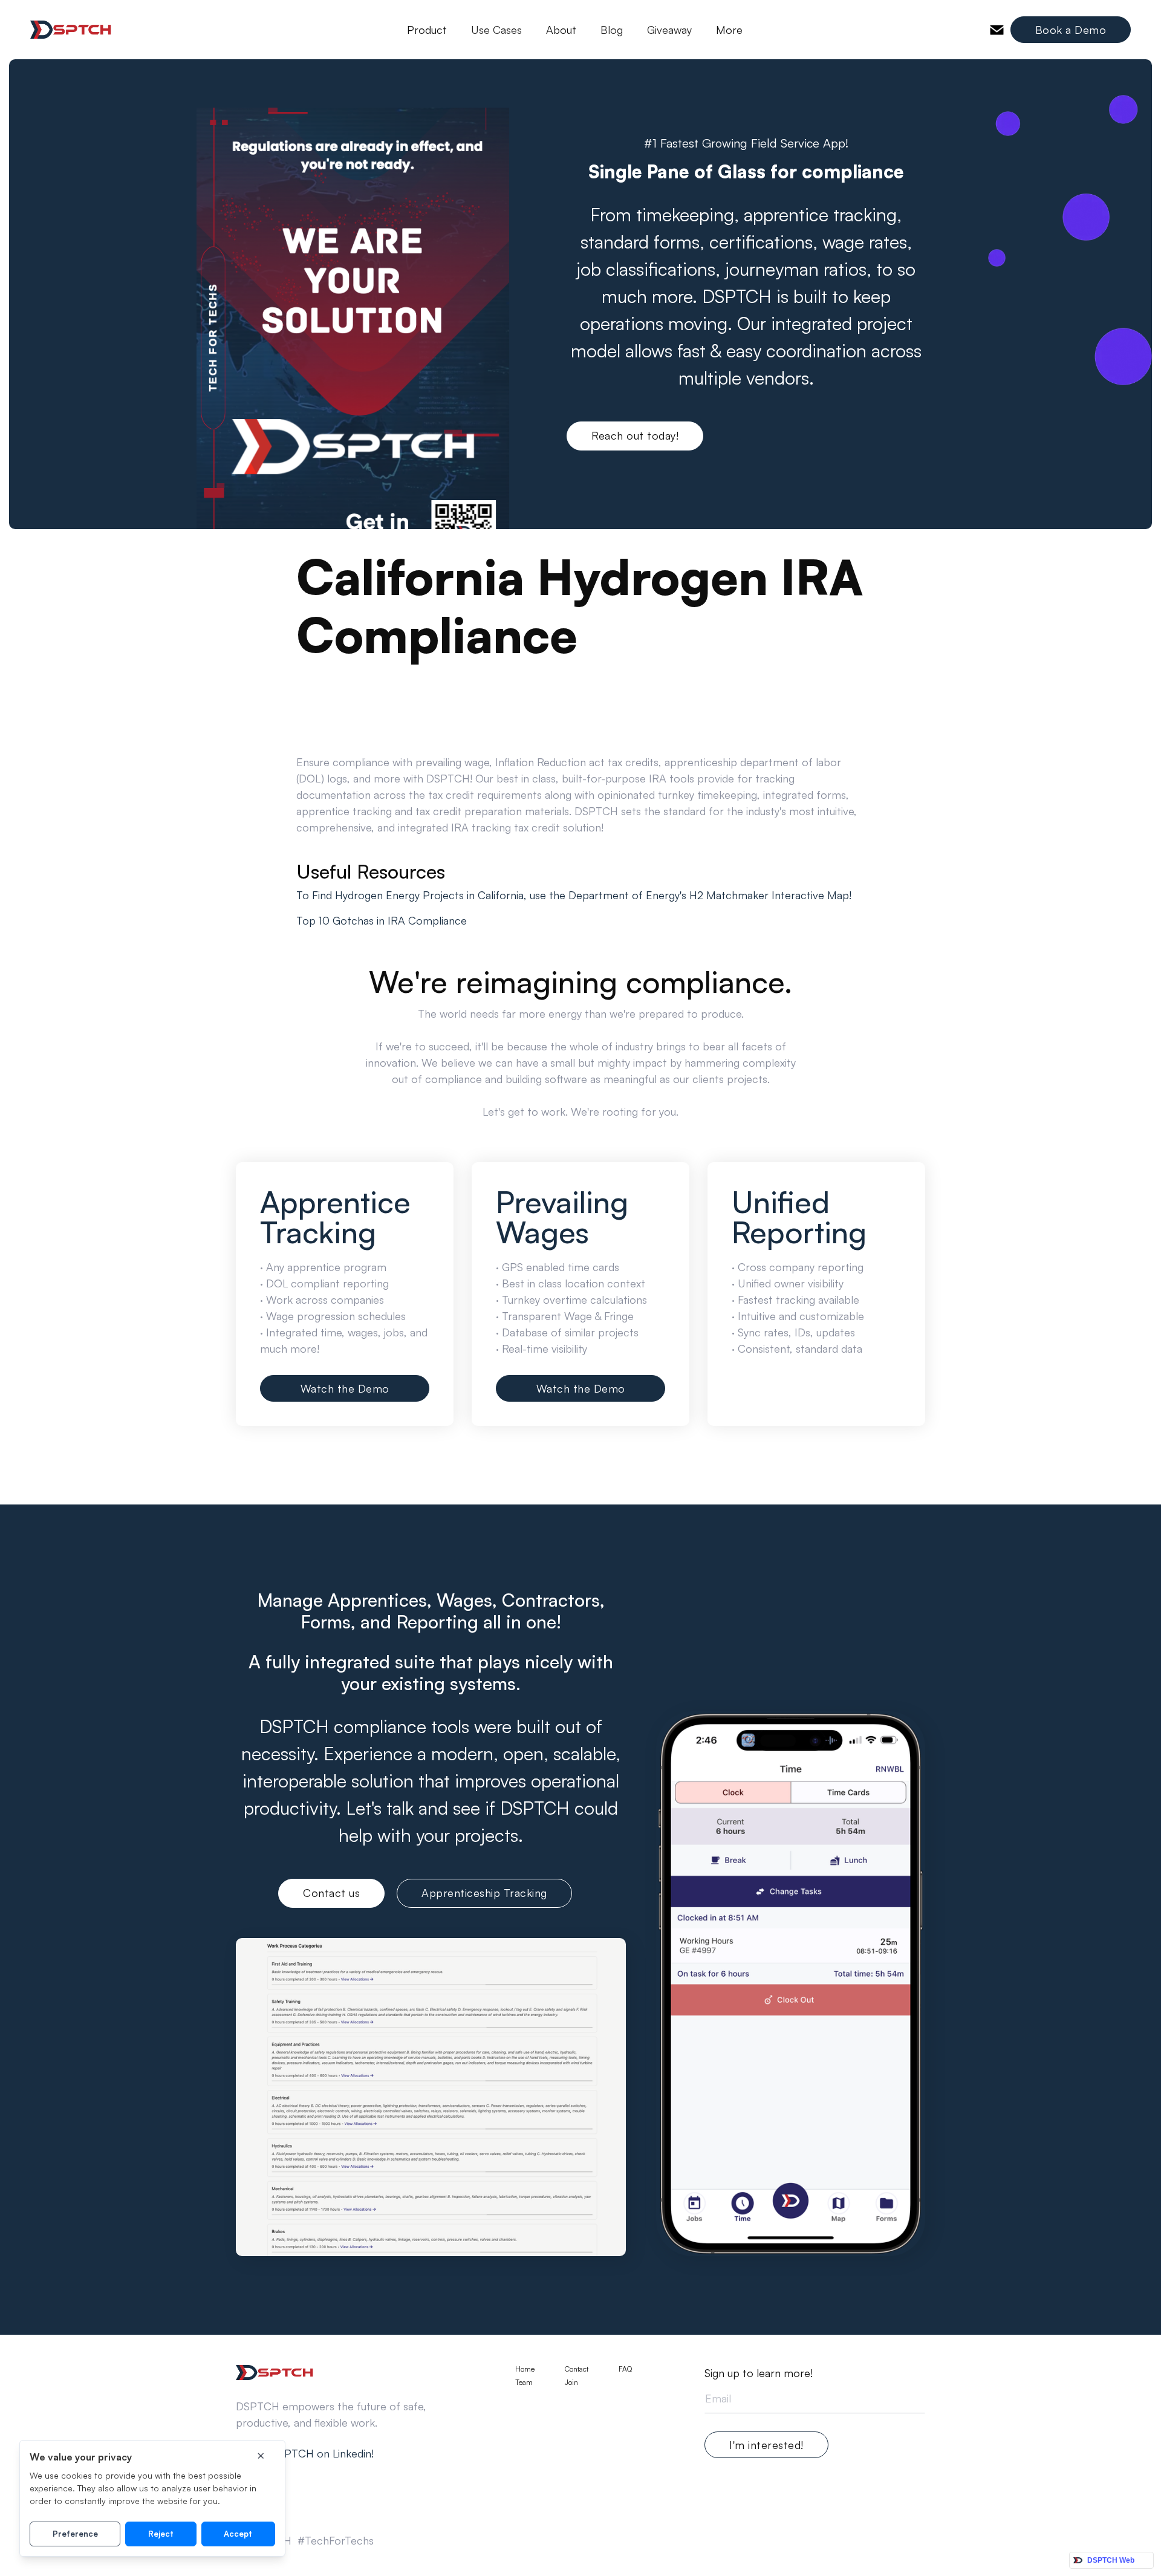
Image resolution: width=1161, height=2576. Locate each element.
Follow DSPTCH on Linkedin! (305, 2453)
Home (525, 2369)
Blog (612, 30)
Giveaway (669, 30)
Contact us (331, 1893)
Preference (75, 2534)
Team (524, 2382)
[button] (427, 30)
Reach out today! (635, 435)
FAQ (625, 2369)
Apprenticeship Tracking (484, 1893)
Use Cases (496, 30)
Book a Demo (1071, 30)
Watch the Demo (345, 1388)
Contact (577, 2369)
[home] (71, 30)
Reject (161, 2534)
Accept (238, 2534)
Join (571, 2382)
